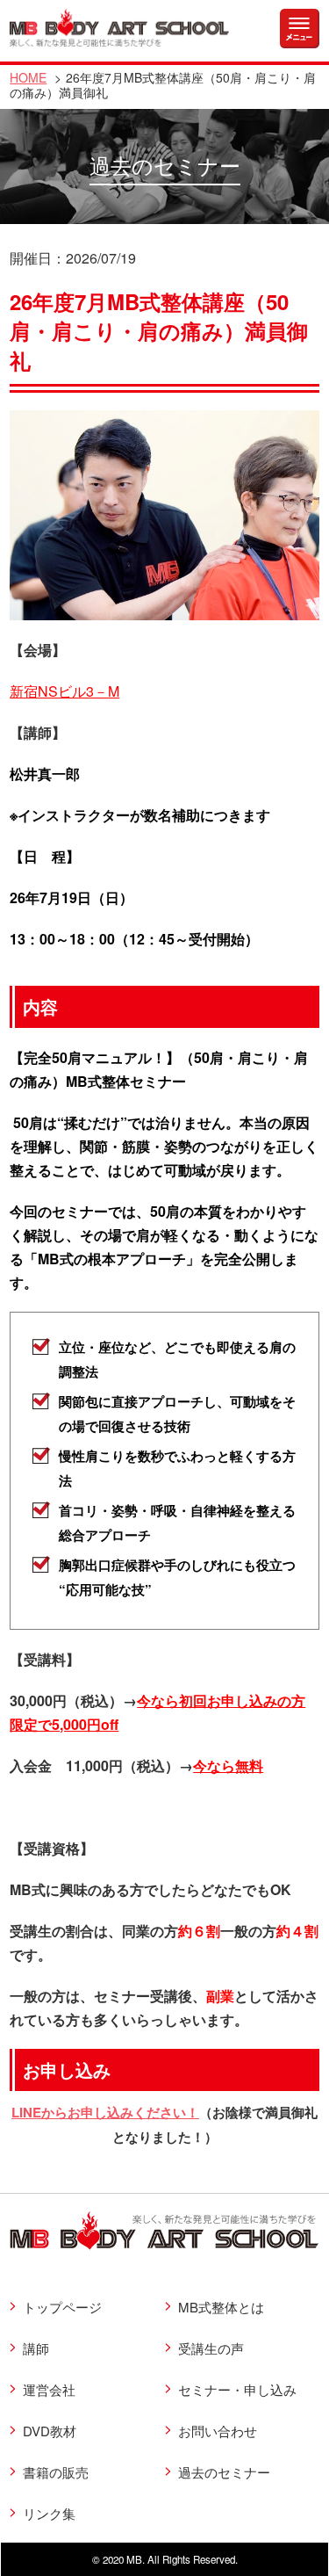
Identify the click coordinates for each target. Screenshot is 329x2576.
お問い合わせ (218, 2431)
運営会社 (49, 2389)
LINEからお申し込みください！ (105, 2112)
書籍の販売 (56, 2472)
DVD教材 (50, 2431)
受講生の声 (211, 2348)
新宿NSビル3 (59, 691)
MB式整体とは (221, 2307)
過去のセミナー (224, 2472)
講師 (36, 2348)
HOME (28, 77)
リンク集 (49, 2513)
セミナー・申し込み (237, 2389)
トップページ (62, 2307)
